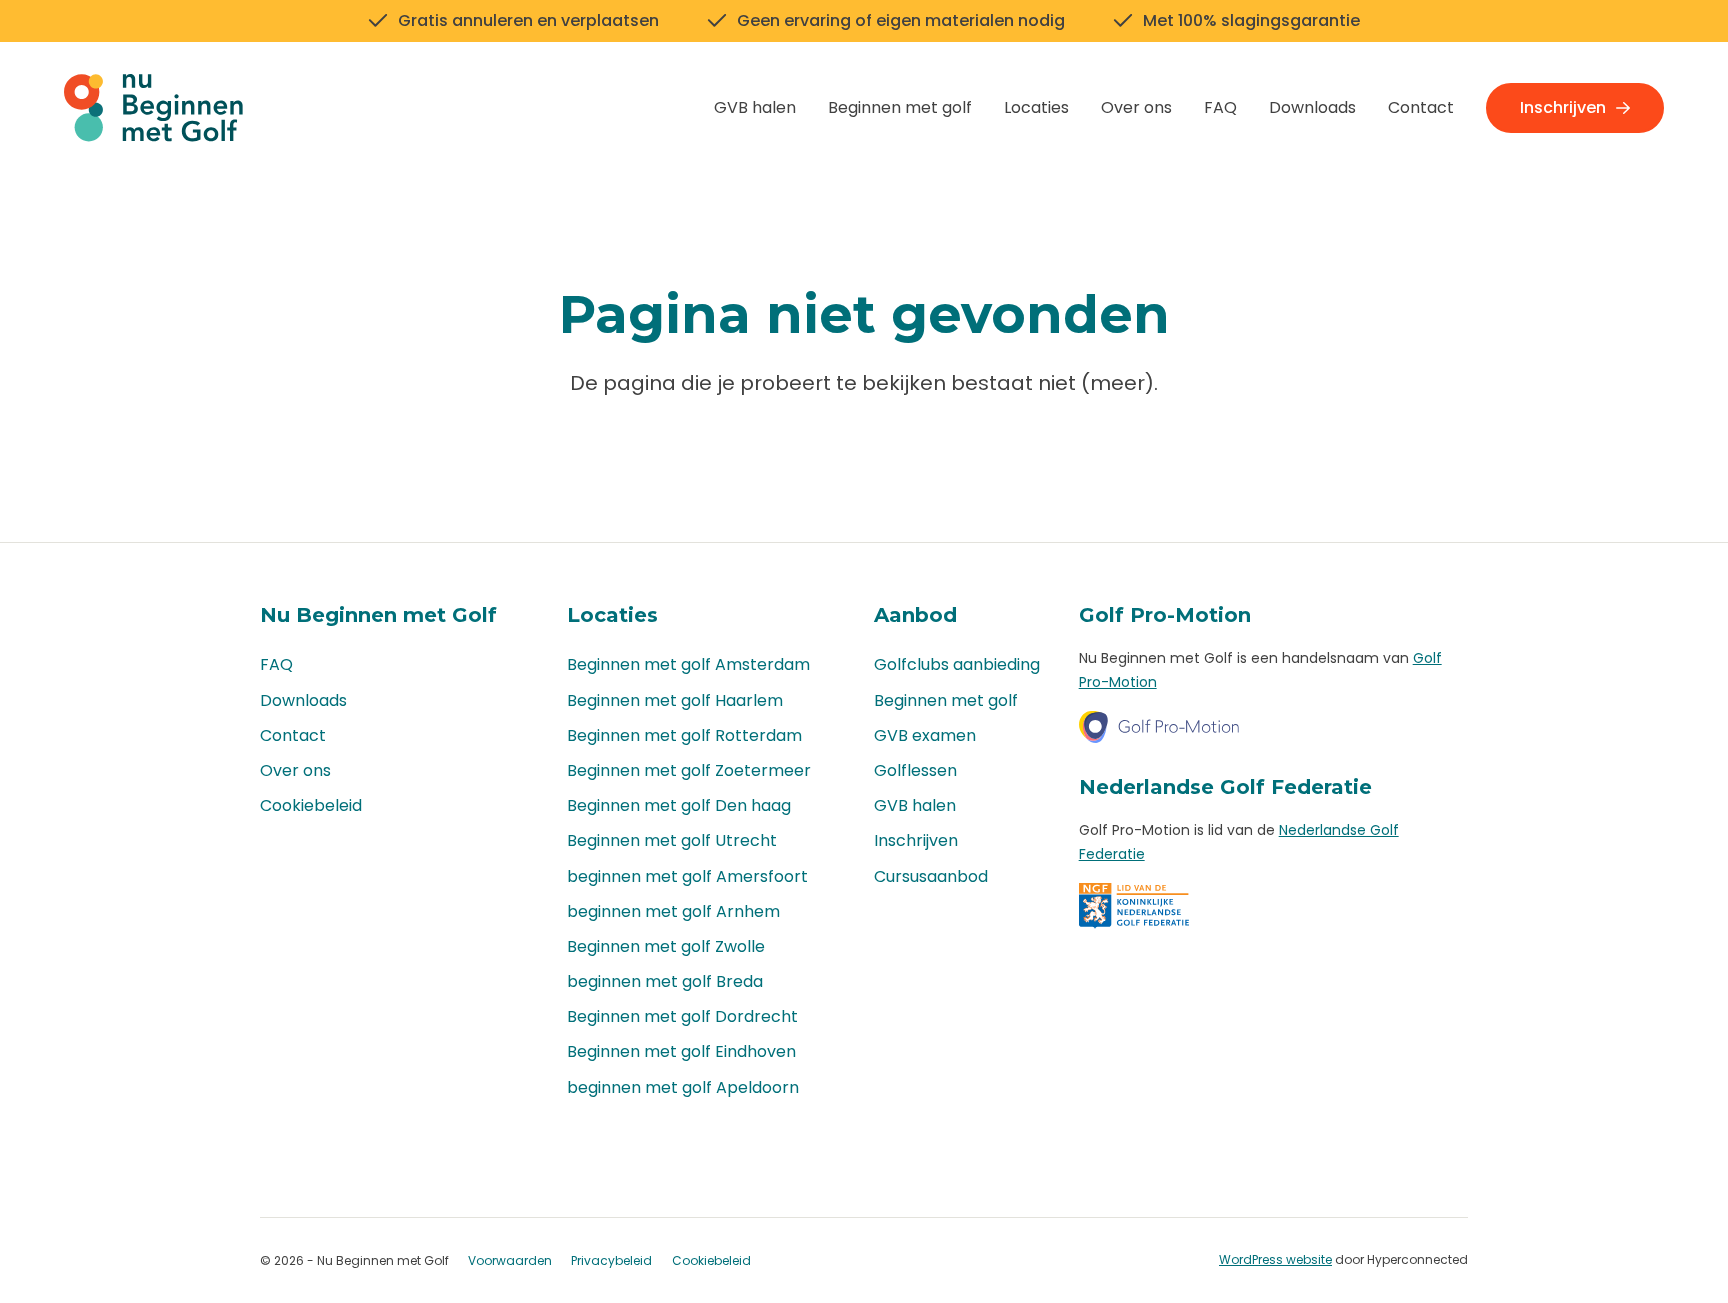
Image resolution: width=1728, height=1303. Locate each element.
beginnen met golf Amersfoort (687, 876)
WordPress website (1275, 1259)
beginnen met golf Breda (665, 981)
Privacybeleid (611, 1260)
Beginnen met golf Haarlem (675, 700)
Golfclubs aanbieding (957, 664)
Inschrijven (1563, 107)
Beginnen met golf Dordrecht (682, 1016)
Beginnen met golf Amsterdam (688, 664)
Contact (1421, 107)
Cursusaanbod (931, 876)
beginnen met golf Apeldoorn (683, 1087)
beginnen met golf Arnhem (673, 911)
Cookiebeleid (311, 805)
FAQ (1220, 107)
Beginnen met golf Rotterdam (684, 735)
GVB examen (925, 735)
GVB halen (755, 107)
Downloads (1312, 107)
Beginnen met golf (900, 107)
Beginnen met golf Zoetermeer (689, 770)
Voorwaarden (510, 1260)
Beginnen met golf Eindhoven (681, 1051)
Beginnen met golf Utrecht (672, 840)
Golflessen (915, 770)
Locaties (1036, 107)
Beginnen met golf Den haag (679, 805)
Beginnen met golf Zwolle (666, 946)
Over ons (1136, 107)
